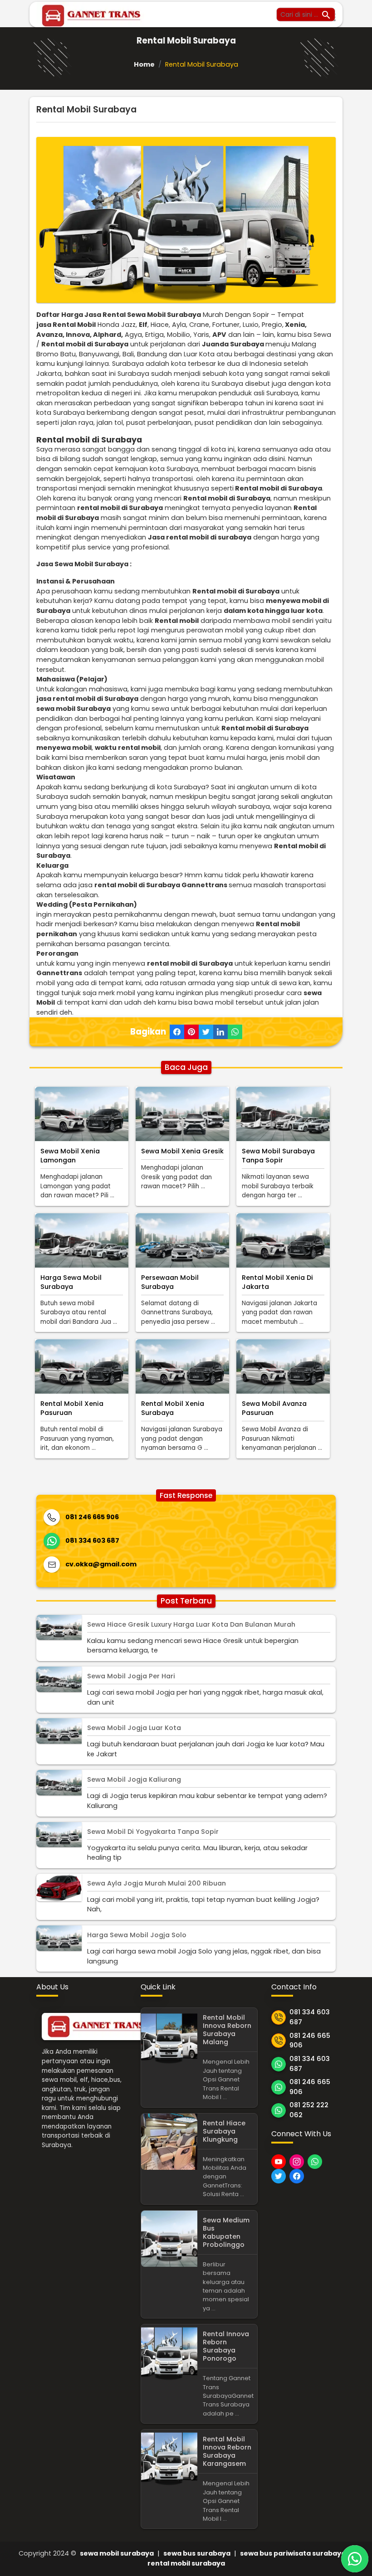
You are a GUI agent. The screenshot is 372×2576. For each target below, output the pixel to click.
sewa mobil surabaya (117, 2553)
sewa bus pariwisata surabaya (293, 2553)
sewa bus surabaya (197, 2553)
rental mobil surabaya (186, 2563)
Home (144, 64)
